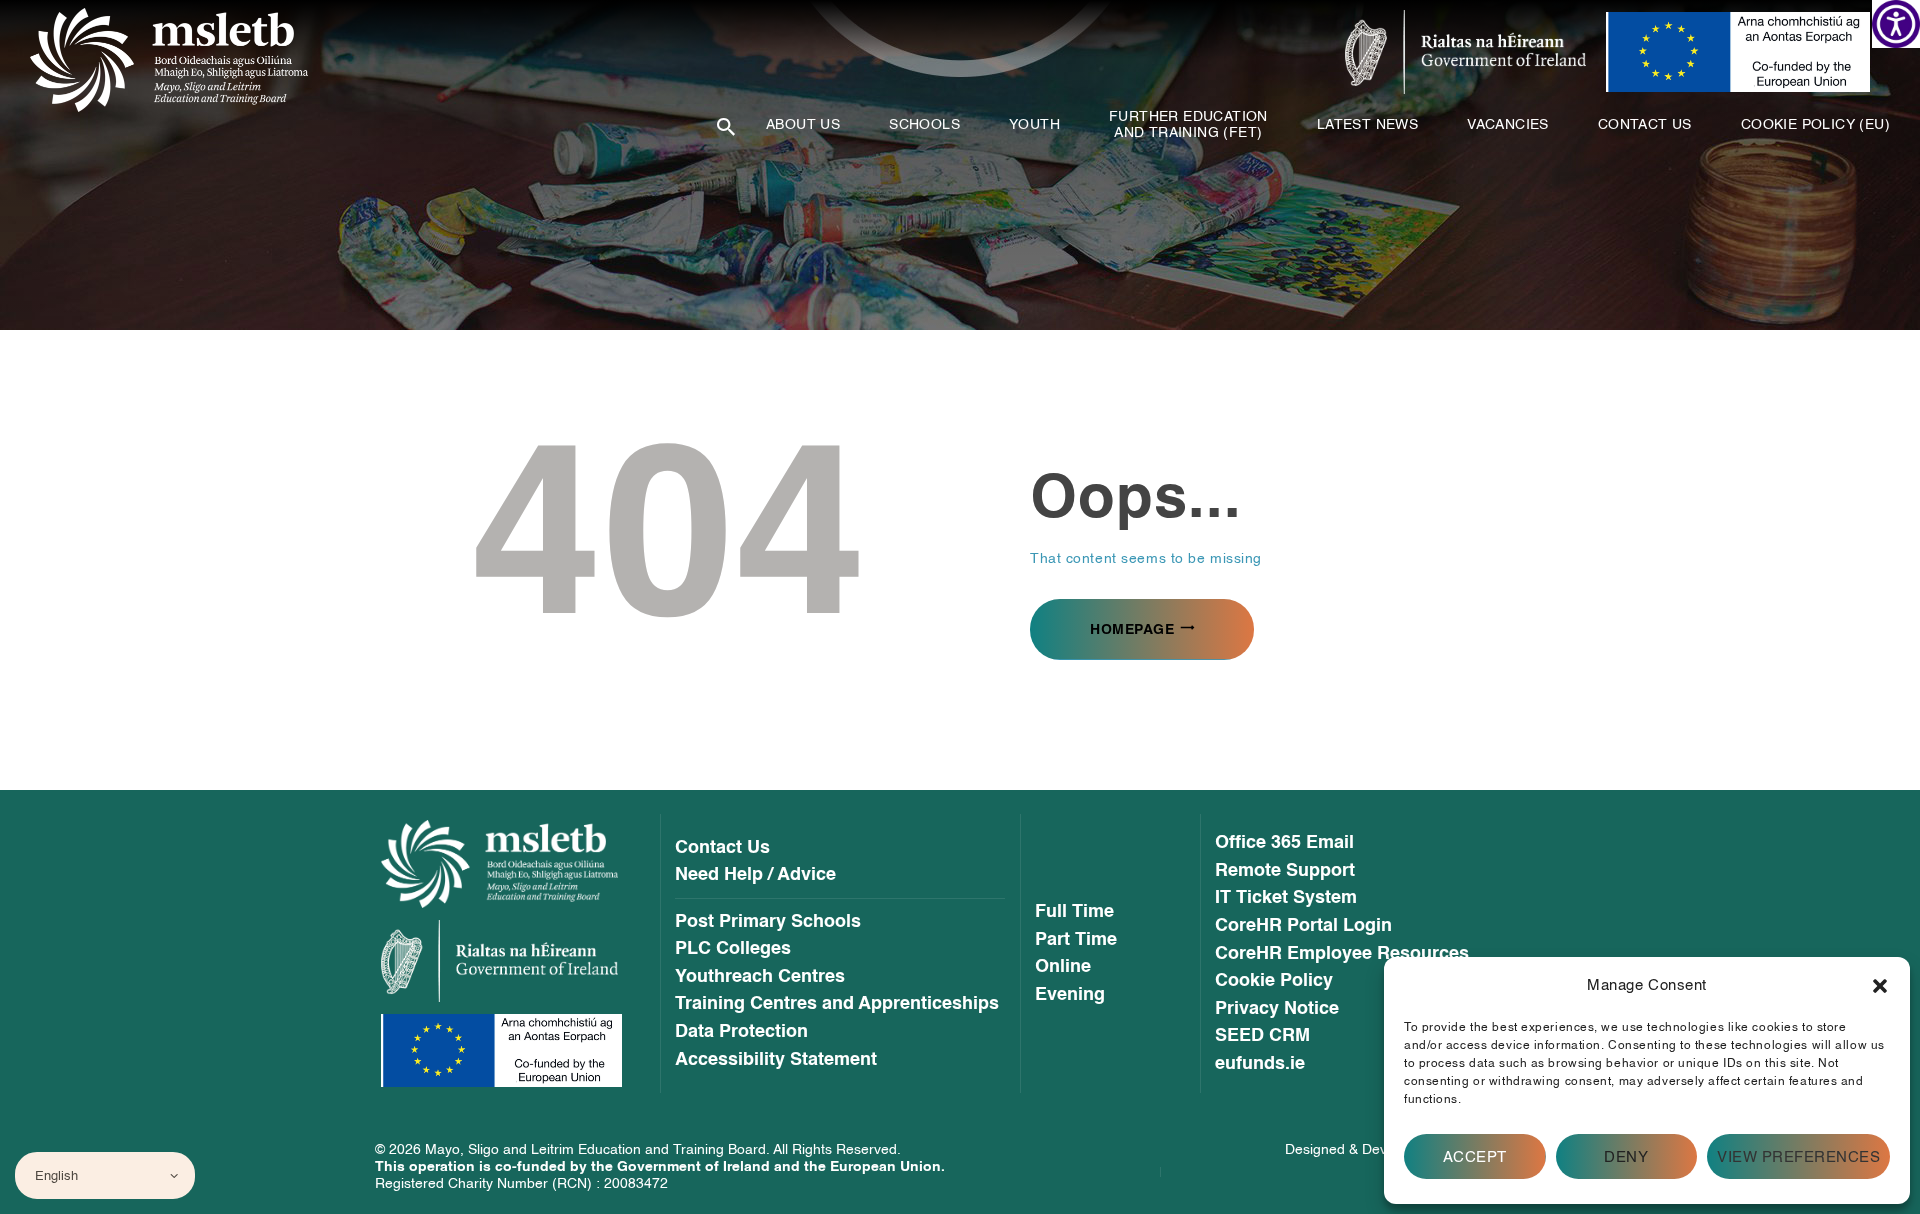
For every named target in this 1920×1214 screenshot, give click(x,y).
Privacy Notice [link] (1277, 1009)
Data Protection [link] (741, 1032)
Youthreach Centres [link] (760, 977)
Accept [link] (1475, 1157)
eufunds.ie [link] (1260, 1064)
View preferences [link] (1798, 1157)
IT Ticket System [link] (1286, 898)
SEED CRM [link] (1262, 1036)
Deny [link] (1626, 1157)
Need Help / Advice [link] (755, 875)
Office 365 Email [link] (1284, 843)
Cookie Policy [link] (1274, 981)
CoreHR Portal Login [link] (1303, 926)
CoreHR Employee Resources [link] (1342, 954)
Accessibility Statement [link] (776, 1060)
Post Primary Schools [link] (768, 922)
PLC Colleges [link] (733, 949)
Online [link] (1063, 967)
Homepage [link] (1132, 629)
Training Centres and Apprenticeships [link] (837, 1004)
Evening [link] (1070, 995)
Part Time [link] (1076, 940)
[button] (1880, 986)
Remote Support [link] (1285, 871)
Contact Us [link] (722, 848)
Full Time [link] (1074, 912)
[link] (1896, 24)
